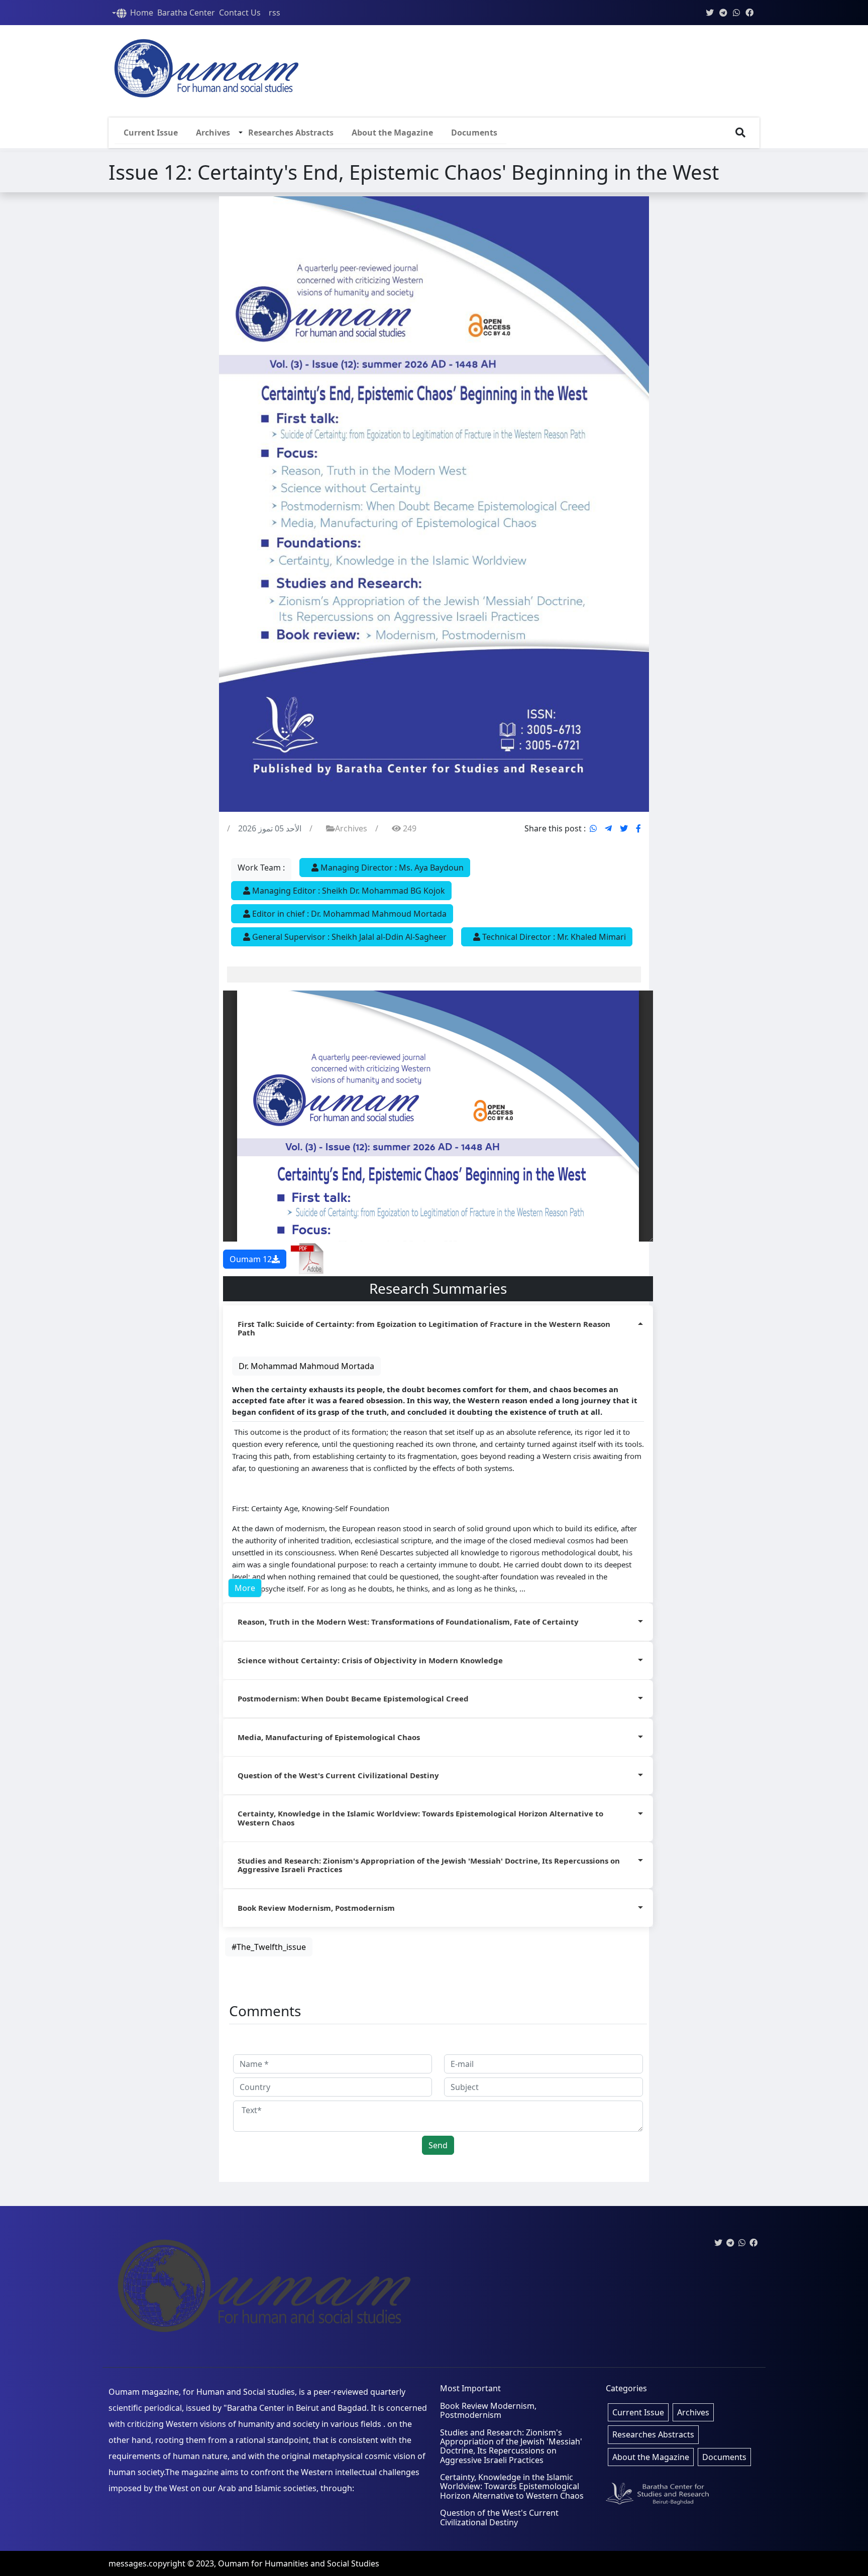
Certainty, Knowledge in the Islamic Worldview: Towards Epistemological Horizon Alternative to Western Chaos (420, 1818)
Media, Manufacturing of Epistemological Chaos (329, 1737)
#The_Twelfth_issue (269, 1947)
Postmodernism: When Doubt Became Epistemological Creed (353, 1698)
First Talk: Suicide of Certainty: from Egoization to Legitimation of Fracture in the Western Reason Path (424, 1328)
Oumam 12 (251, 1259)
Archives (213, 133)
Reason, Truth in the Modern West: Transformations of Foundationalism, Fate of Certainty (408, 1622)
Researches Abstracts (291, 133)
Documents (474, 133)
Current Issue (151, 133)
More (245, 1588)
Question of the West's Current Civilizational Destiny (338, 1775)
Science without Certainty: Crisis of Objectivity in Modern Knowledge (370, 1660)
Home (142, 13)
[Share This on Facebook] (638, 828)
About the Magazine (392, 133)
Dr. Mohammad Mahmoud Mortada (306, 1366)
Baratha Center (186, 13)
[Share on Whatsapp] (593, 828)
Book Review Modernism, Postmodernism (316, 1908)
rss (275, 13)
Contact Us (240, 13)
